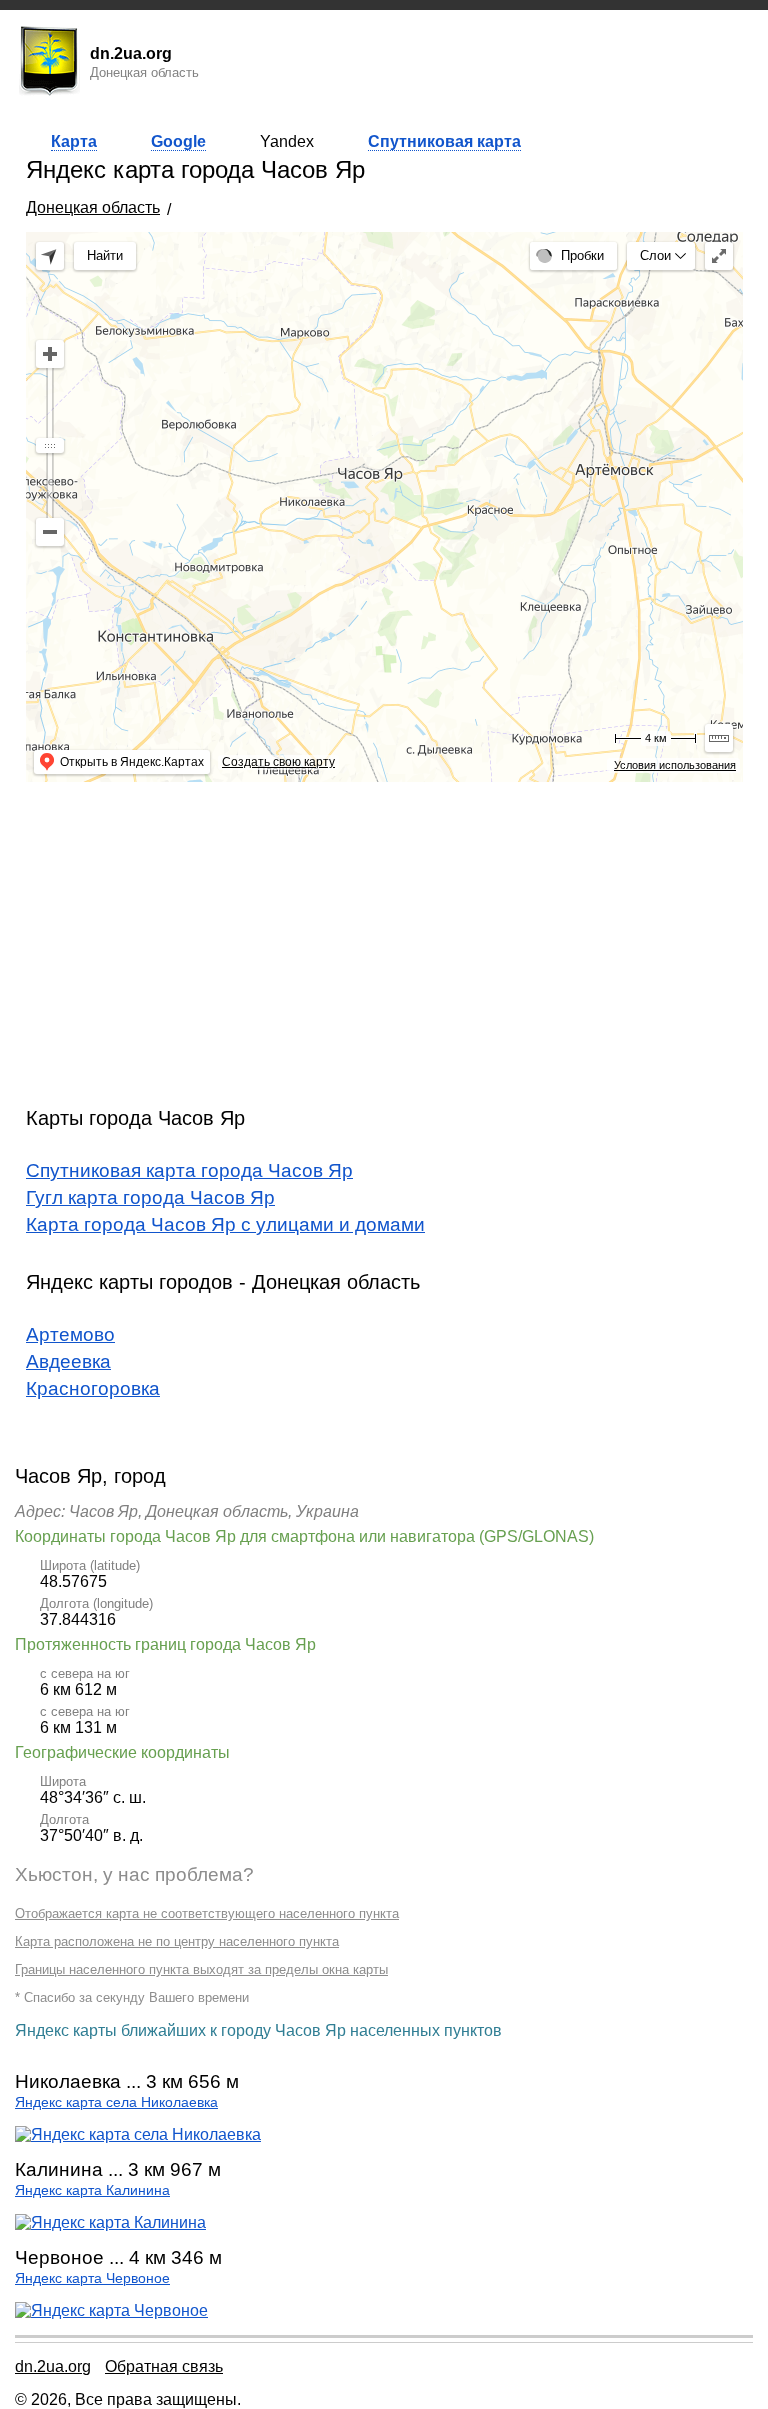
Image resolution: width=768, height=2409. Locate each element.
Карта (74, 141)
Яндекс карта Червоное (92, 2278)
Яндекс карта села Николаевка (116, 2102)
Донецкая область (93, 207)
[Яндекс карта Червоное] (111, 2310)
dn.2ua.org (53, 2366)
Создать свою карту (278, 762)
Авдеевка (68, 1361)
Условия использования (675, 765)
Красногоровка (93, 1388)
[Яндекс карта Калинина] (110, 2222)
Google (178, 141)
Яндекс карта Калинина (92, 2190)
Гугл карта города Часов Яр (150, 1197)
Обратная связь (164, 2366)
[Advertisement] (384, 937)
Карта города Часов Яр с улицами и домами (225, 1224)
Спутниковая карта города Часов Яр (189, 1170)
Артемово (70, 1334)
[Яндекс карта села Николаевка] (138, 2134)
